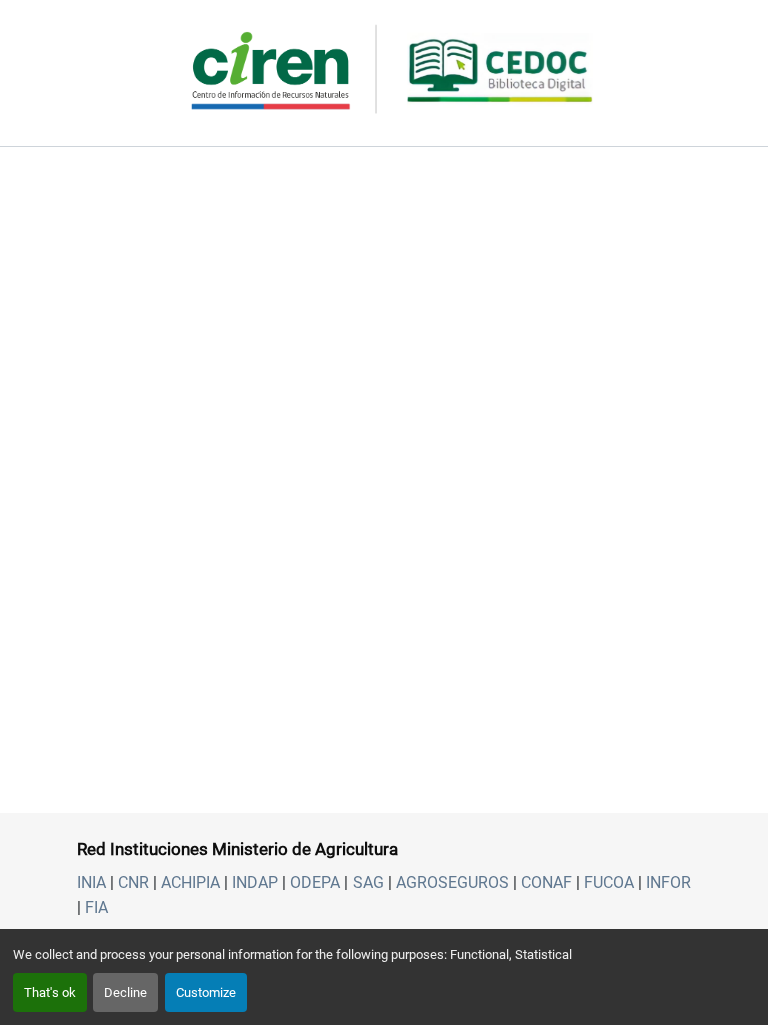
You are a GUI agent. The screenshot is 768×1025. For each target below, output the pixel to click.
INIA (91, 882)
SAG (368, 882)
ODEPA (315, 882)
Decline (125, 992)
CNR (133, 882)
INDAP (255, 882)
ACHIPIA (190, 882)
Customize (206, 992)
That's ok (50, 992)
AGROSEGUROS (452, 882)
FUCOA (609, 882)
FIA (96, 907)
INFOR (668, 882)
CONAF (546, 882)
